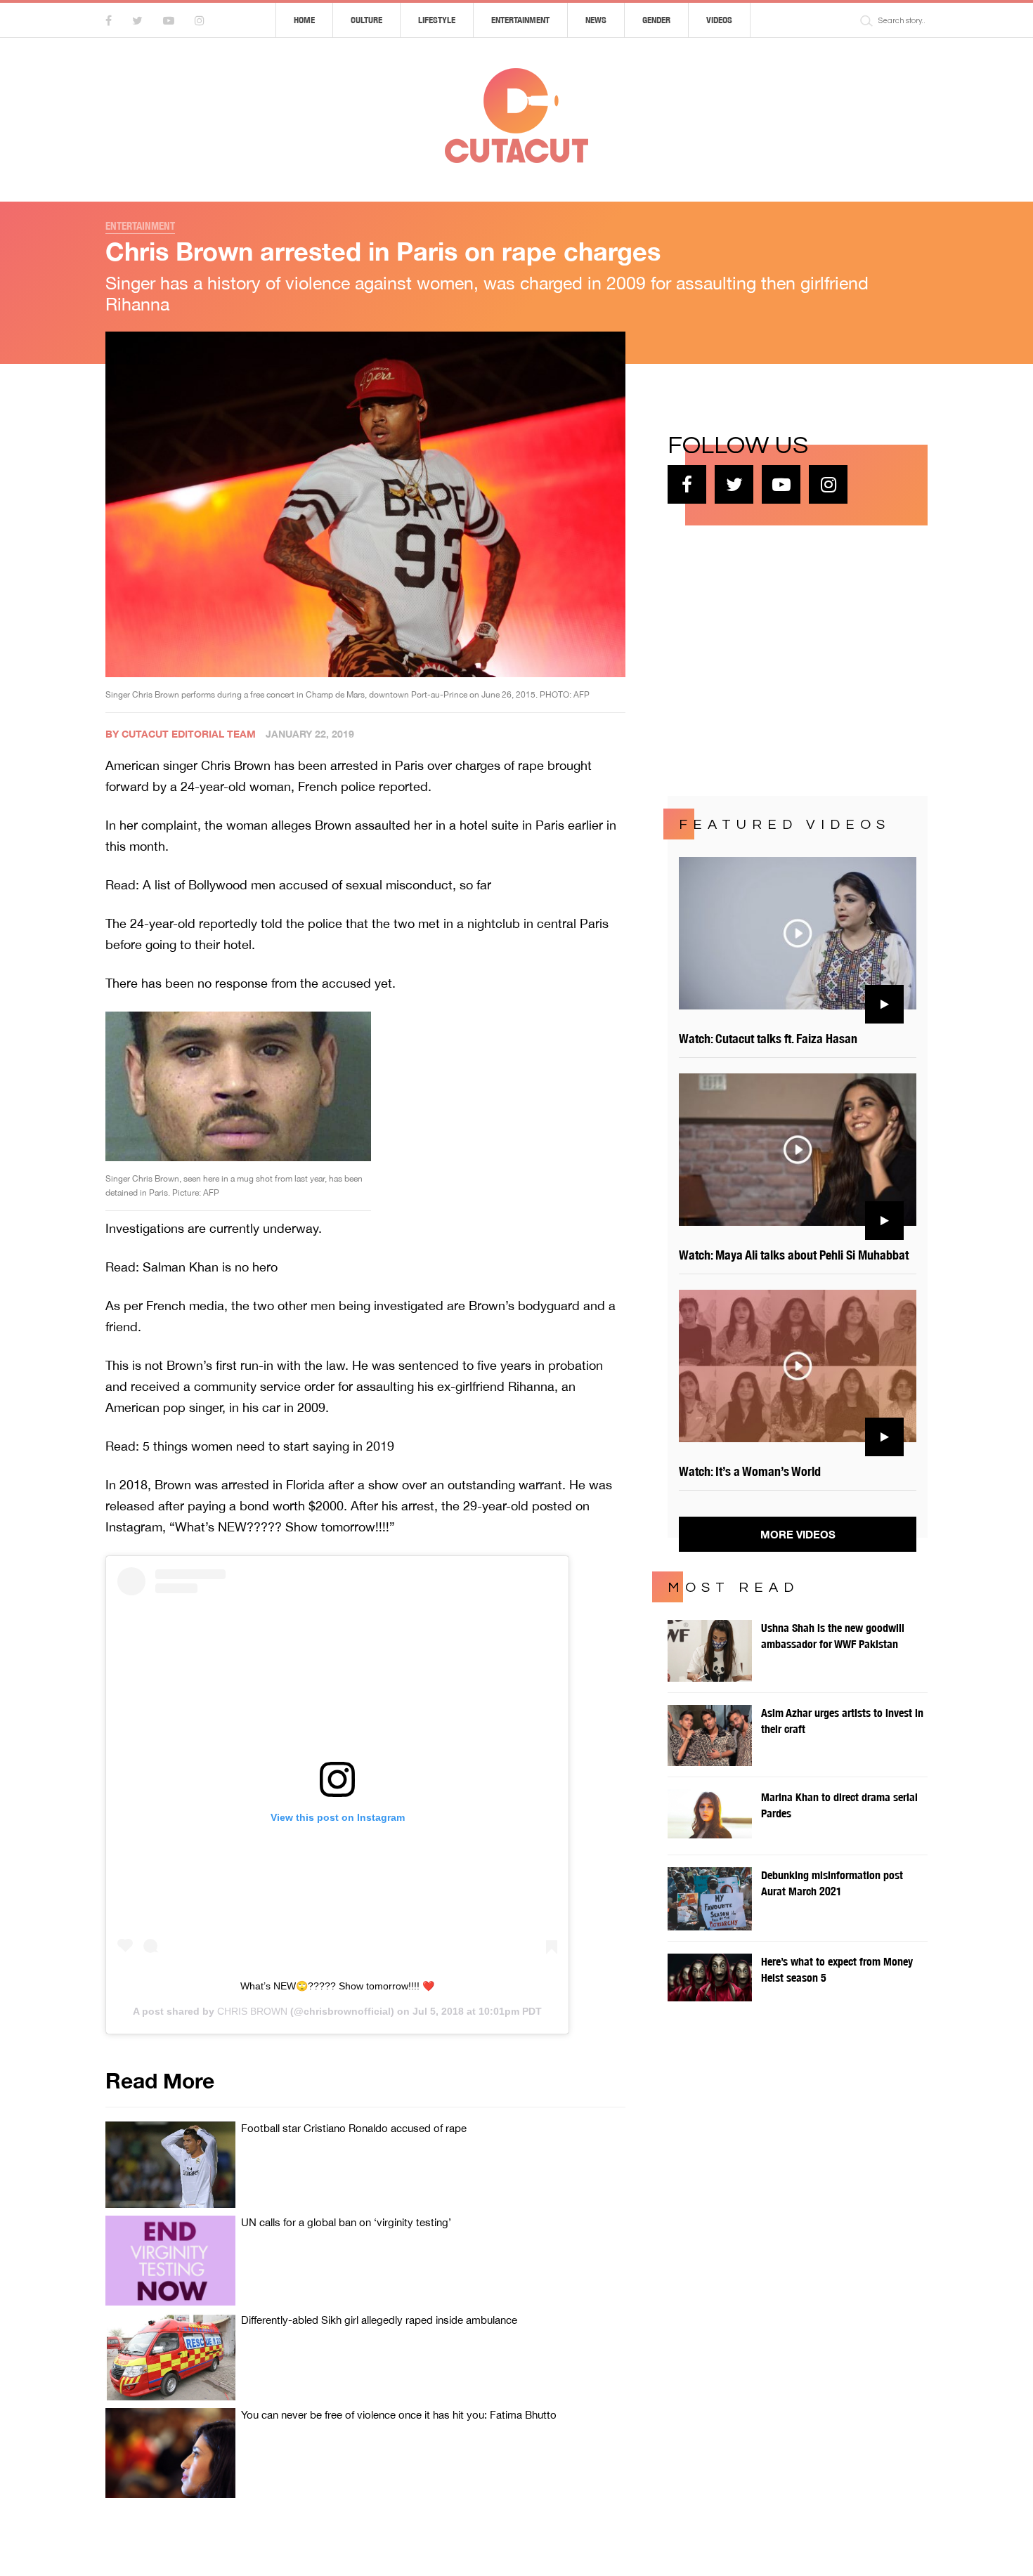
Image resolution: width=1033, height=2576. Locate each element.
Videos (719, 20)
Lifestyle (437, 20)
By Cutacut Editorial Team (181, 734)
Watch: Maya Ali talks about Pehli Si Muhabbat (794, 1255)
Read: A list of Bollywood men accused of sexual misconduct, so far (298, 885)
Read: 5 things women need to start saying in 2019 (250, 1446)
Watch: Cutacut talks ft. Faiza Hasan (768, 1039)
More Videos (798, 1534)
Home (304, 20)
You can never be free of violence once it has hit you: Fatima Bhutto (399, 2415)
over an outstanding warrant (482, 1485)
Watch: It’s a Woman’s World (750, 1471)
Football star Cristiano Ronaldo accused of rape (354, 2128)
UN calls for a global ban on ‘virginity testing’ (346, 2222)
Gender (656, 20)
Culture (366, 20)
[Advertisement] (773, 659)
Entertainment (520, 20)
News (596, 20)
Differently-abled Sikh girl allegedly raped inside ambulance (379, 2320)
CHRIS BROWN (252, 2011)
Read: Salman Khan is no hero (191, 1267)
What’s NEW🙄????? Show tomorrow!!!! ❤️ (337, 1986)
